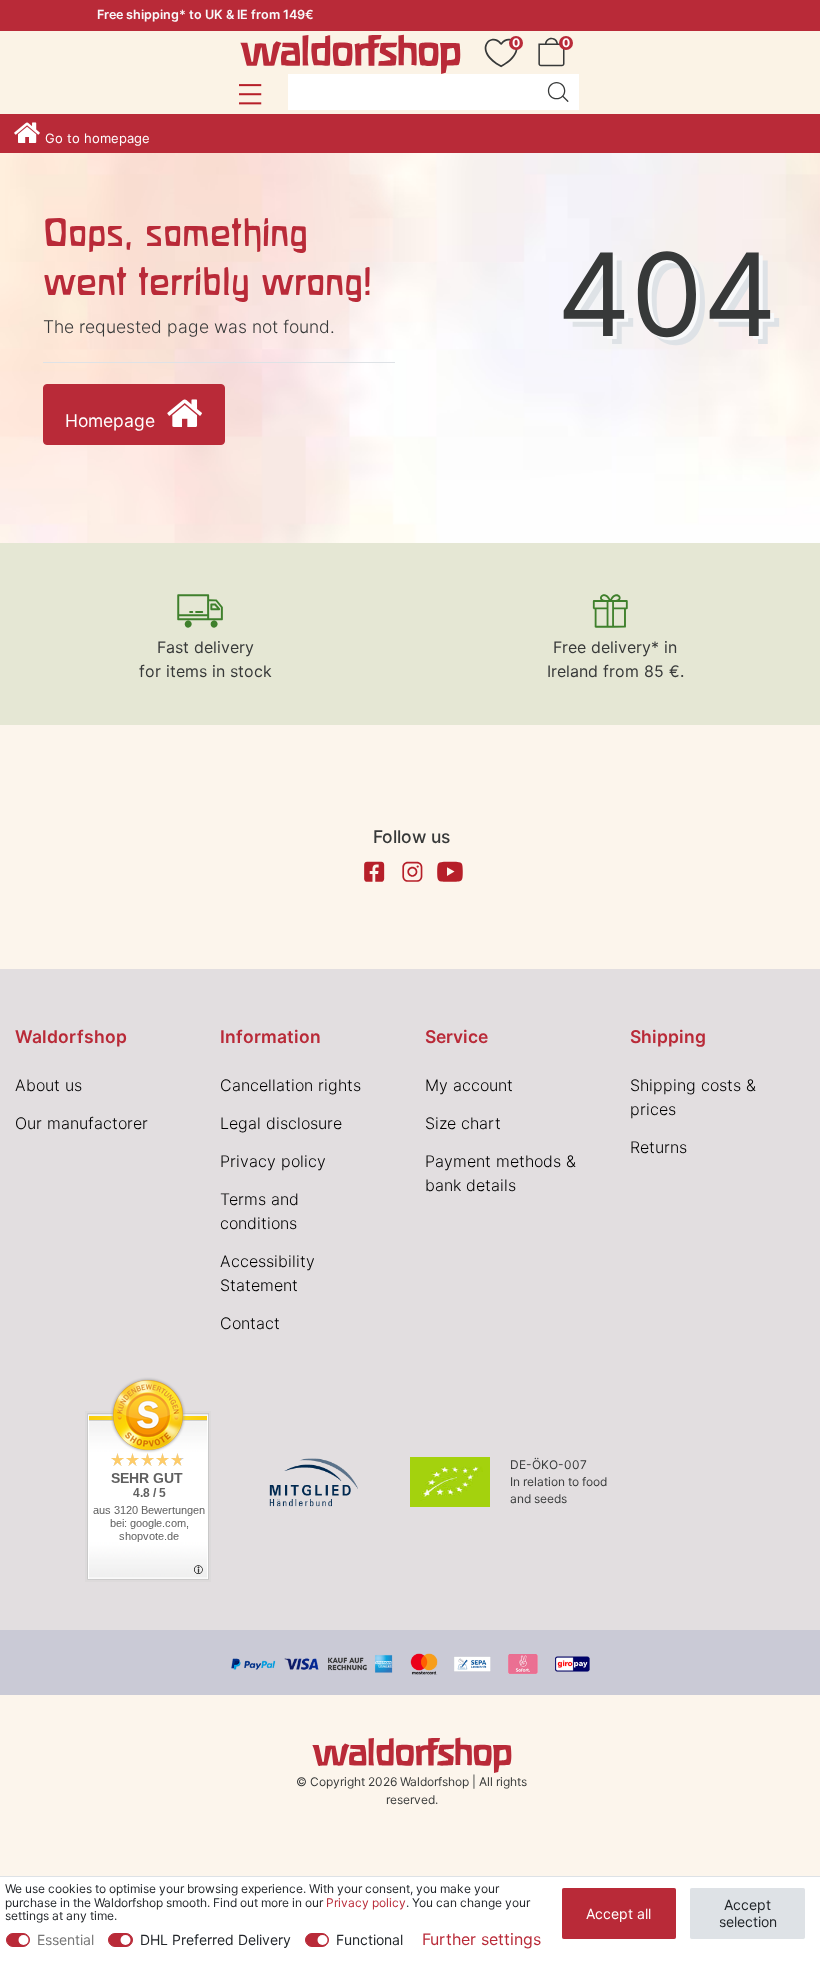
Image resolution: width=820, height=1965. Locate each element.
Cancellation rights (290, 1085)
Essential (65, 1939)
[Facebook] (374, 872)
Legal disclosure (281, 1123)
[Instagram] (412, 872)
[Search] (558, 92)
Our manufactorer (81, 1123)
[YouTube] (450, 872)
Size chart (463, 1123)
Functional (369, 1939)
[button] (249, 94)
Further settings (481, 1939)
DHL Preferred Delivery (215, 1939)
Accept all (618, 1913)
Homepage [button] (112, 420)
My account (469, 1085)
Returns (658, 1147)
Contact (250, 1323)
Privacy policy (273, 1161)
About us (48, 1085)
